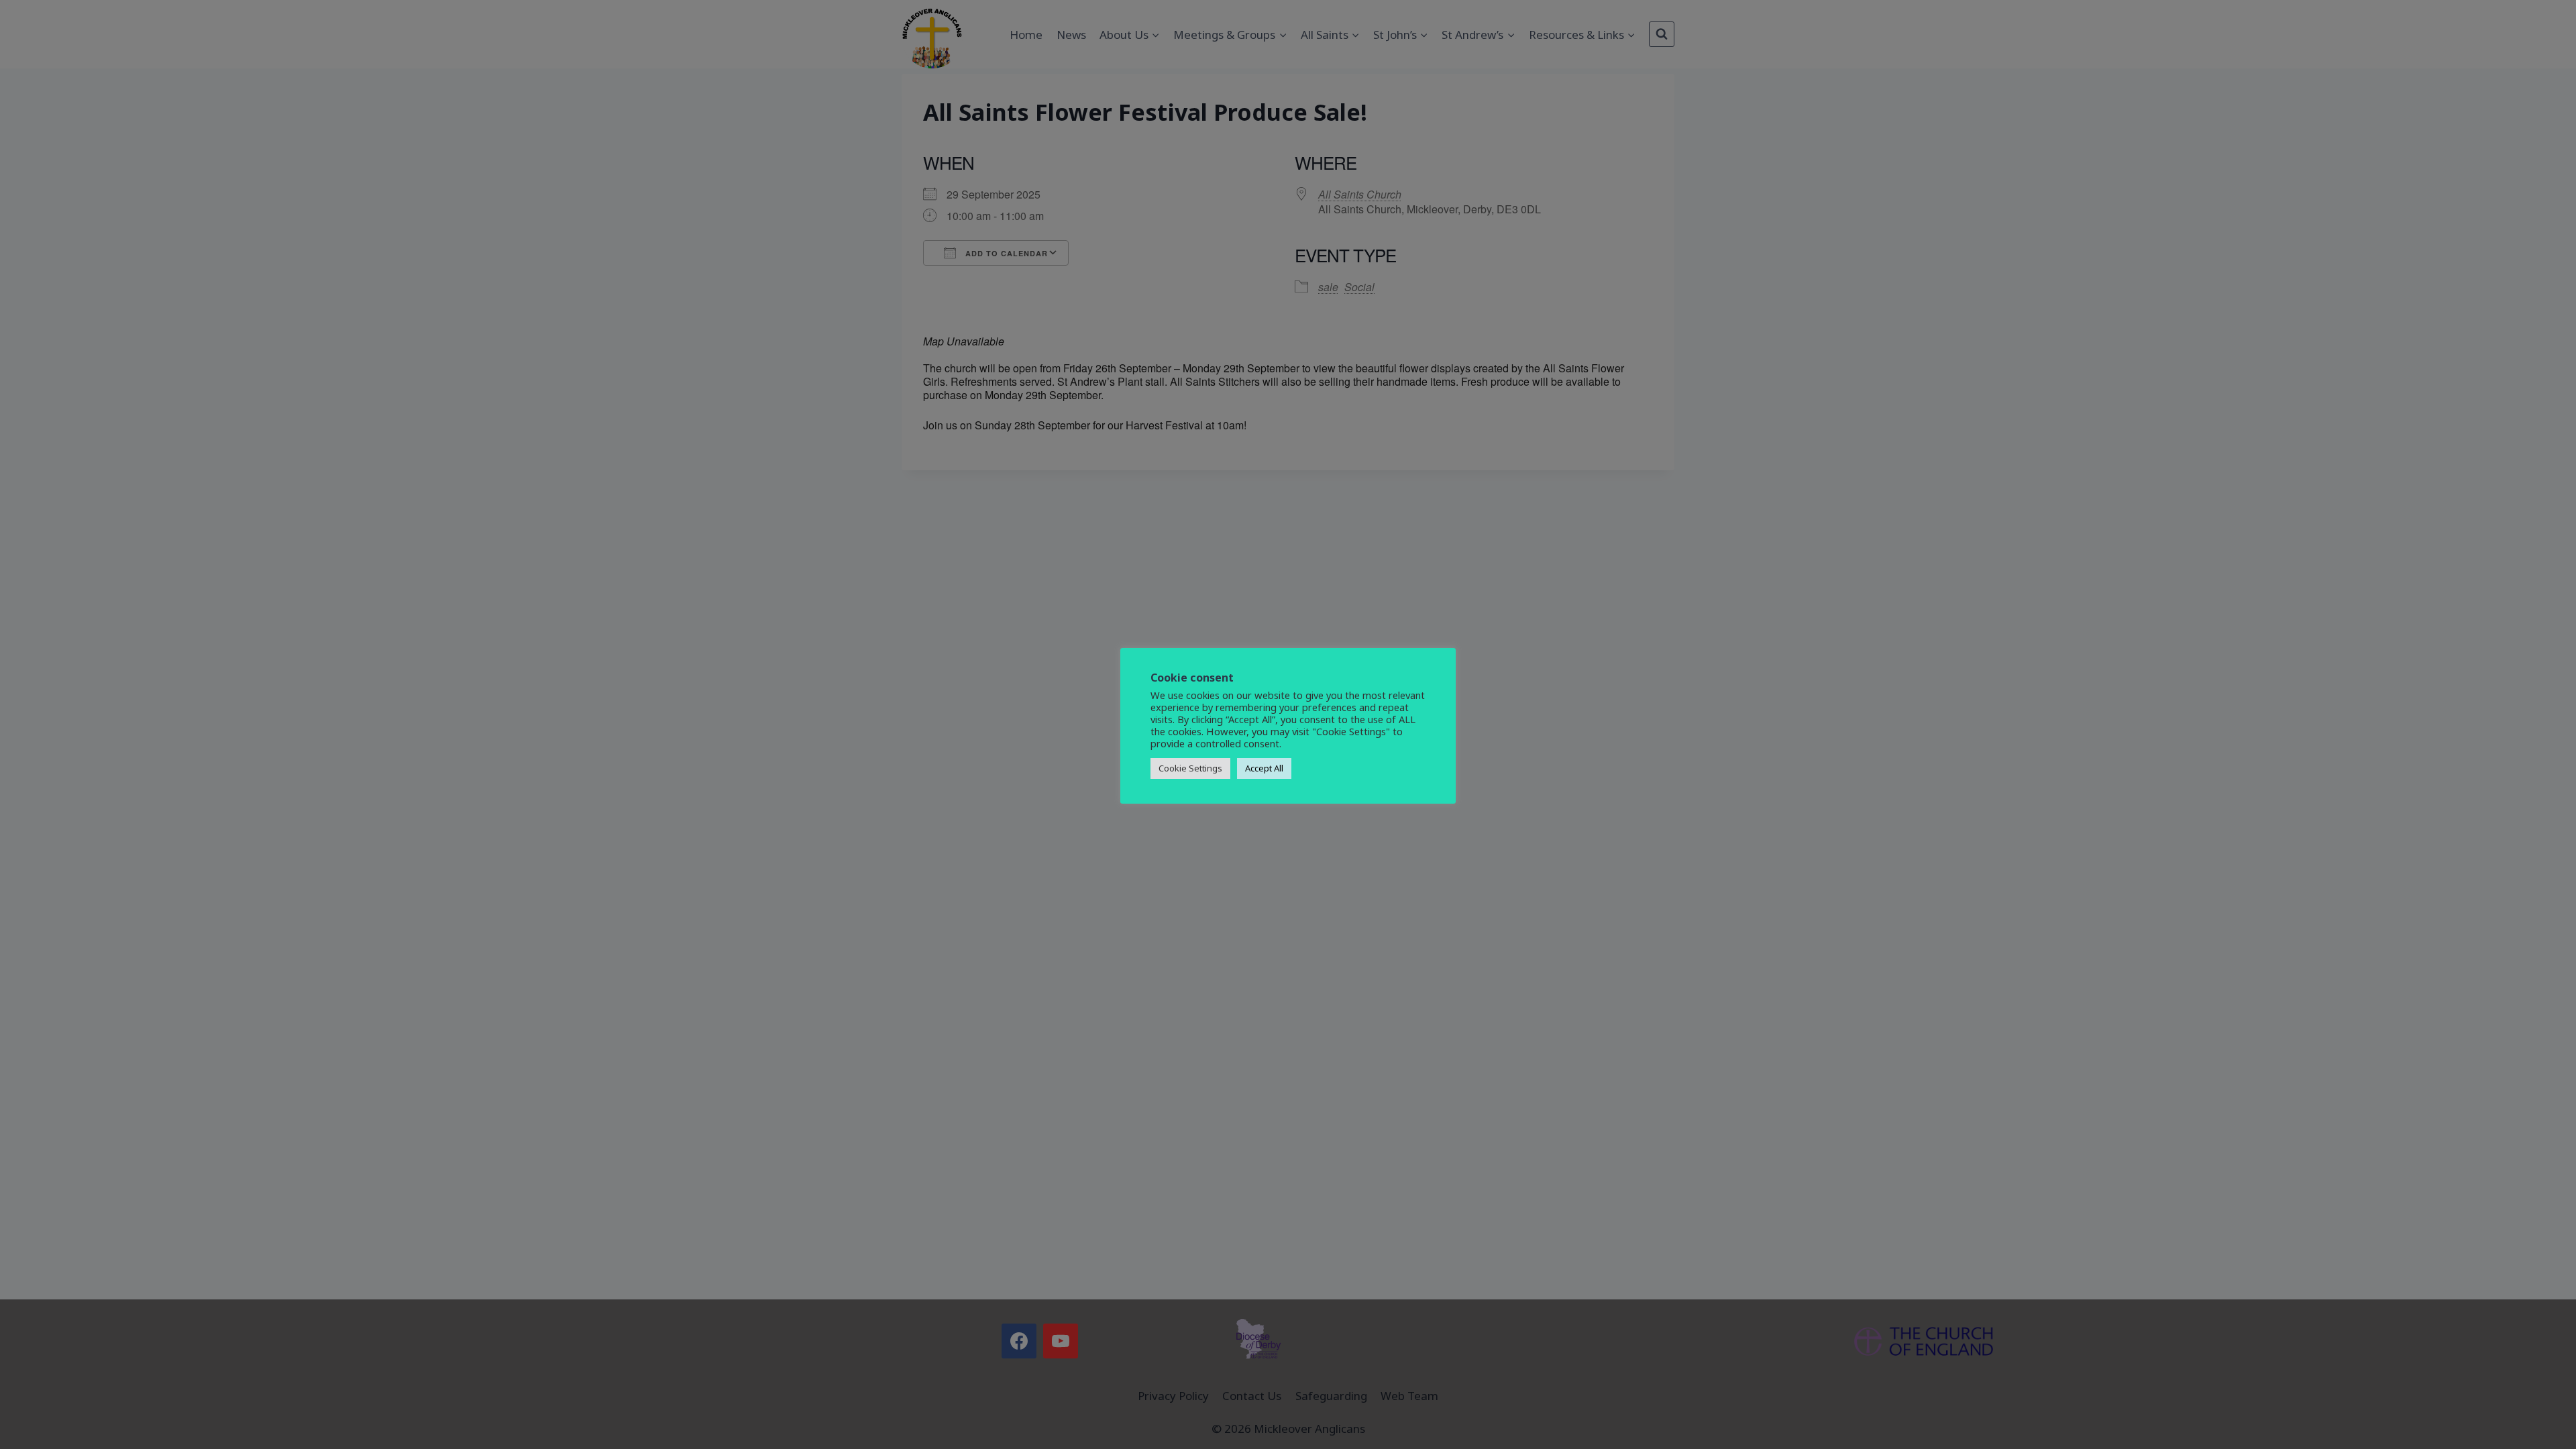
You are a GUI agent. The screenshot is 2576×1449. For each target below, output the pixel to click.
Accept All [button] (1264, 768)
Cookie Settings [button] (1190, 768)
